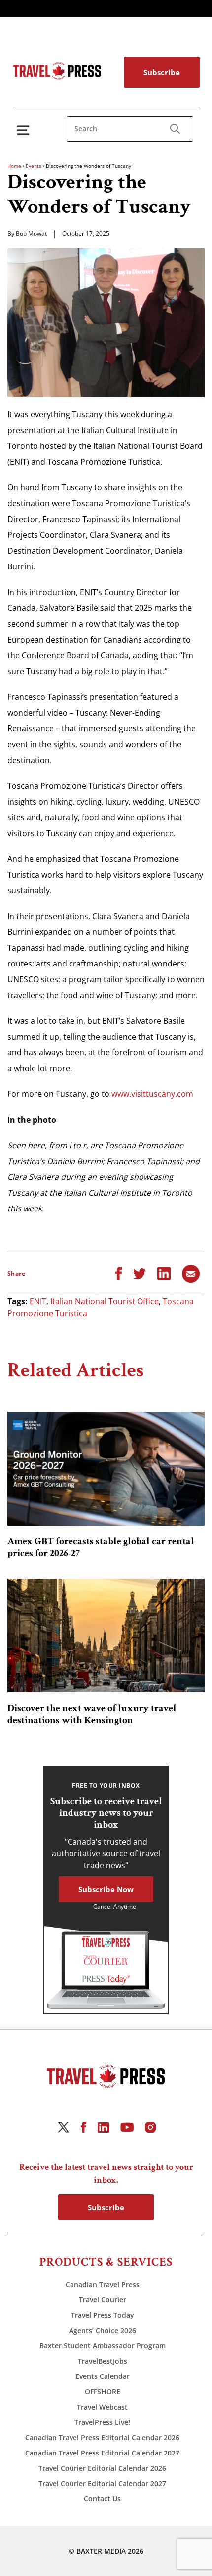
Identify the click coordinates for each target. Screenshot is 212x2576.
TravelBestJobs (103, 2361)
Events (34, 166)
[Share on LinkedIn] (164, 1273)
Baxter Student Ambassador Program (103, 2346)
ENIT (38, 1301)
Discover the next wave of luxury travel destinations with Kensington (92, 1714)
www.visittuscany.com (152, 1094)
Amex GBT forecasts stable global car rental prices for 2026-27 (101, 1547)
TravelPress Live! (102, 2422)
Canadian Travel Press (103, 2284)
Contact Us (102, 2499)
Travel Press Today (103, 2315)
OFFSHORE (103, 2392)
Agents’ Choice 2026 (103, 2330)
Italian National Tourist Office (105, 1301)
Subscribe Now (106, 1889)
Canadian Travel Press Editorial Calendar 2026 (102, 2437)
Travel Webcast (102, 2407)
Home (14, 166)
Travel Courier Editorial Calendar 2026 (102, 2468)
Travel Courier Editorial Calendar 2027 (102, 2483)
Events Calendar (103, 2376)
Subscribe (162, 72)
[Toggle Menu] (25, 130)
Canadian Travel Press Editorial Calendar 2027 (102, 2453)
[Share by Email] (191, 1273)
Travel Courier (103, 2300)
